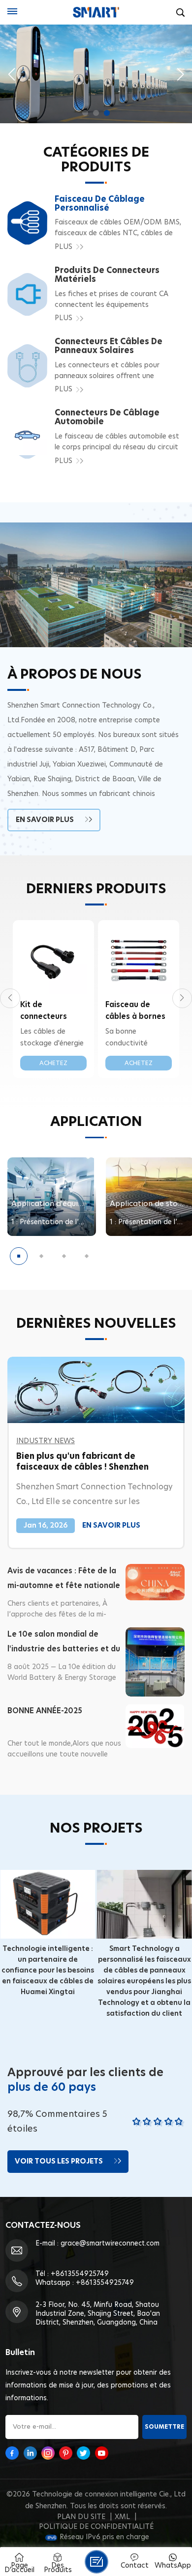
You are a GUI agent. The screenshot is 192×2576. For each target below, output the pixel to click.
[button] (85, 113)
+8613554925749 (80, 2274)
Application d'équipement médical (54, 1204)
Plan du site (81, 2517)
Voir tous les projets (60, 2162)
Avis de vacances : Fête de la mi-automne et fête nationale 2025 (64, 1580)
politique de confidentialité (96, 2527)
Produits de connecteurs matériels (107, 275)
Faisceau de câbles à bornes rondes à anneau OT (137, 1012)
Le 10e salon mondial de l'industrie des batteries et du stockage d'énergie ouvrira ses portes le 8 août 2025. (64, 1644)
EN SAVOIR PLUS (46, 820)
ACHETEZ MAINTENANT (53, 1065)
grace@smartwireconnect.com (110, 2244)
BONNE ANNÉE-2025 (45, 1711)
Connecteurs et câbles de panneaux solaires (109, 346)
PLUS (64, 247)
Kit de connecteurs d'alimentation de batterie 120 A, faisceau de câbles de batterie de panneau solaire (51, 1012)
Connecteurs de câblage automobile (107, 417)
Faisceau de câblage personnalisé (100, 204)
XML (122, 2517)
